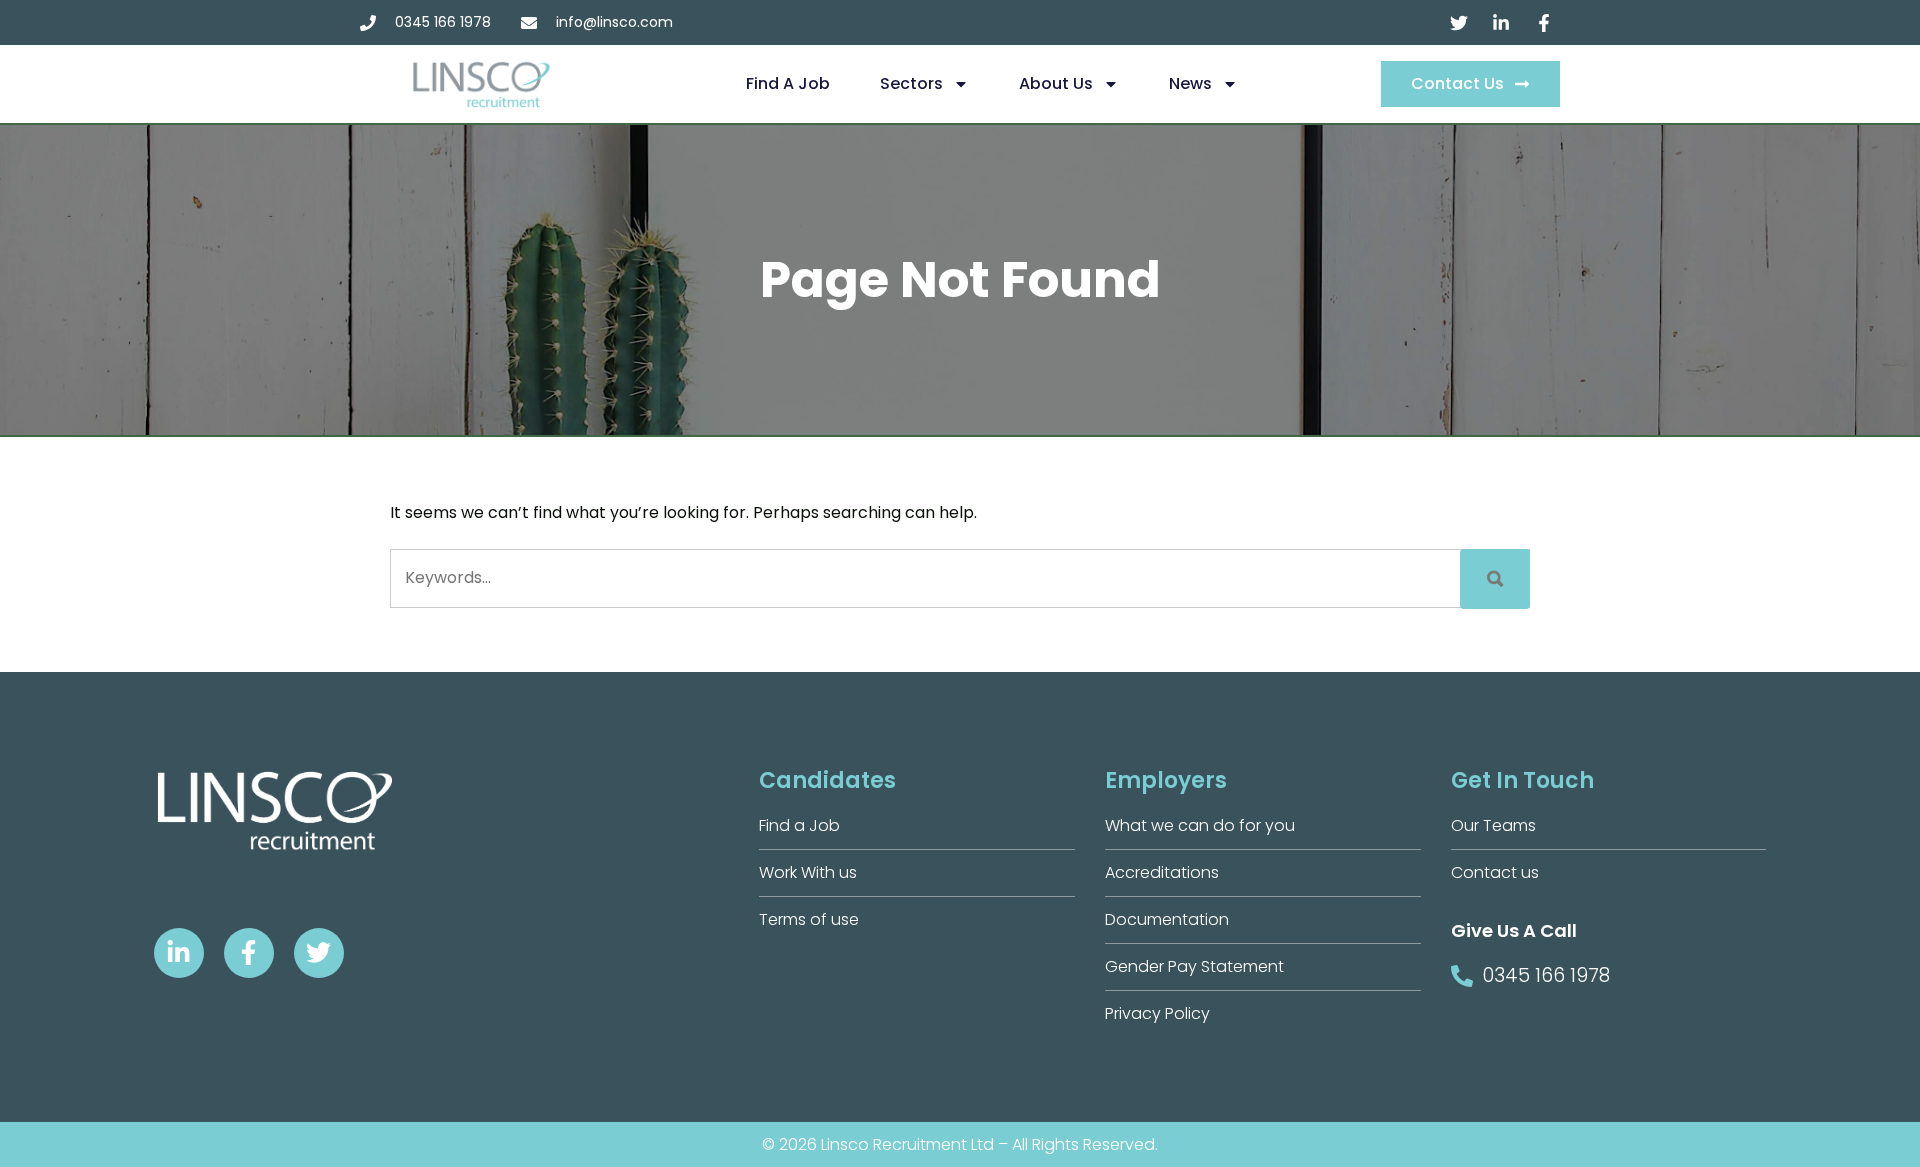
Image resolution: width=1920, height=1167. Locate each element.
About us (1056, 83)
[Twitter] (319, 953)
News (1190, 83)
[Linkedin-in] (179, 953)
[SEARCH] (1495, 579)
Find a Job (788, 83)
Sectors (911, 83)
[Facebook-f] (249, 953)
